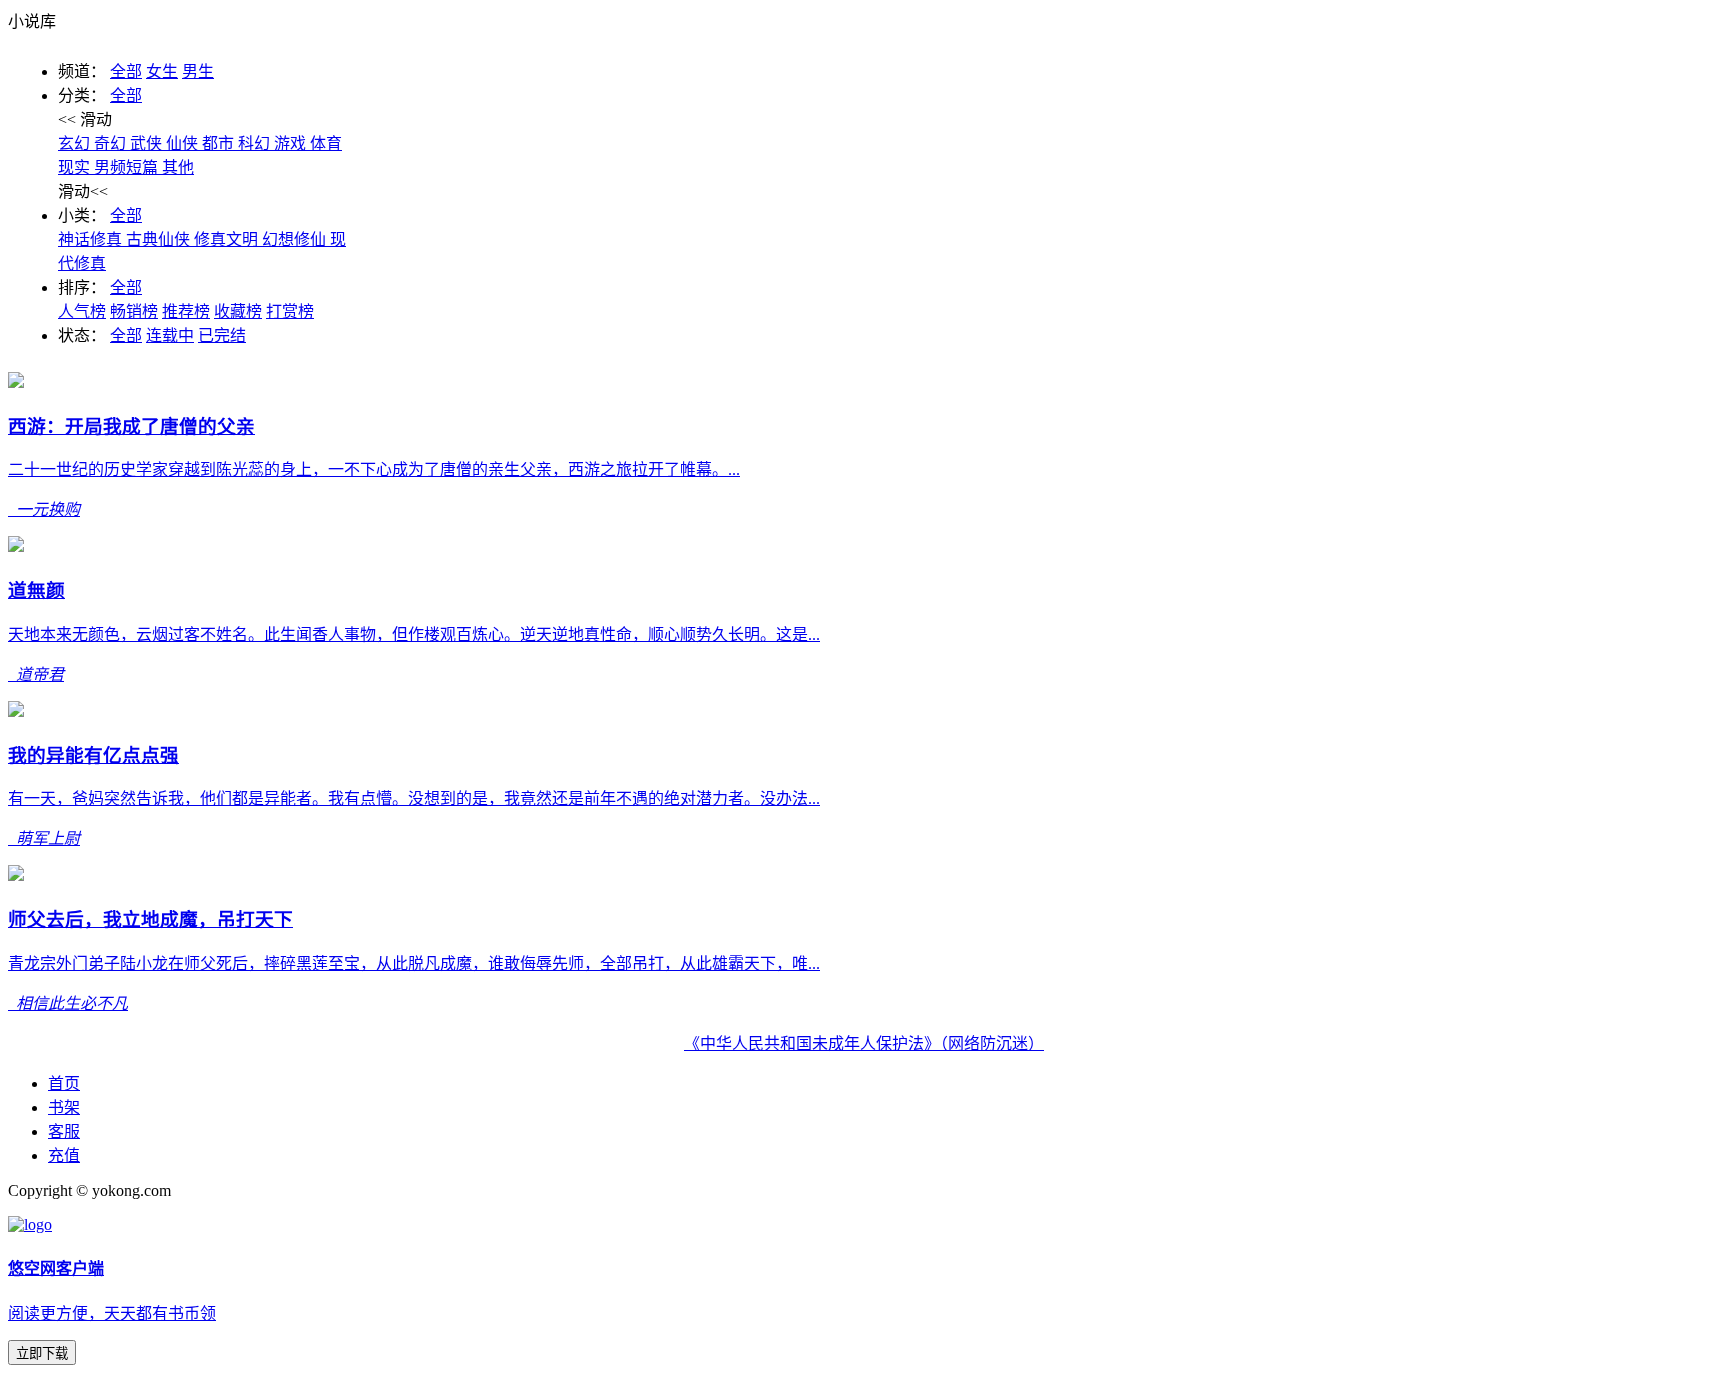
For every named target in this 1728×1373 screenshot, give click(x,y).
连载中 (170, 335)
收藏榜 (238, 311)
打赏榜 (290, 311)
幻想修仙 (296, 239)
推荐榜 (186, 311)
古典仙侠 (160, 239)
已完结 (222, 335)
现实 (76, 167)
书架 (64, 1107)
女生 (162, 71)
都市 (220, 143)
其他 (178, 167)
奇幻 (112, 143)
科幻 (256, 143)
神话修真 (92, 239)
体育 (326, 143)
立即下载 (42, 1353)
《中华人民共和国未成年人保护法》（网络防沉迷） (864, 1043)
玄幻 (76, 143)
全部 (126, 71)
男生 (198, 71)
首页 (64, 1083)
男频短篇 (128, 167)
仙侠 (184, 143)
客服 (64, 1131)
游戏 (292, 143)
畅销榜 (134, 311)
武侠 (148, 143)
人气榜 (82, 311)
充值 (64, 1155)
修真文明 (228, 239)
